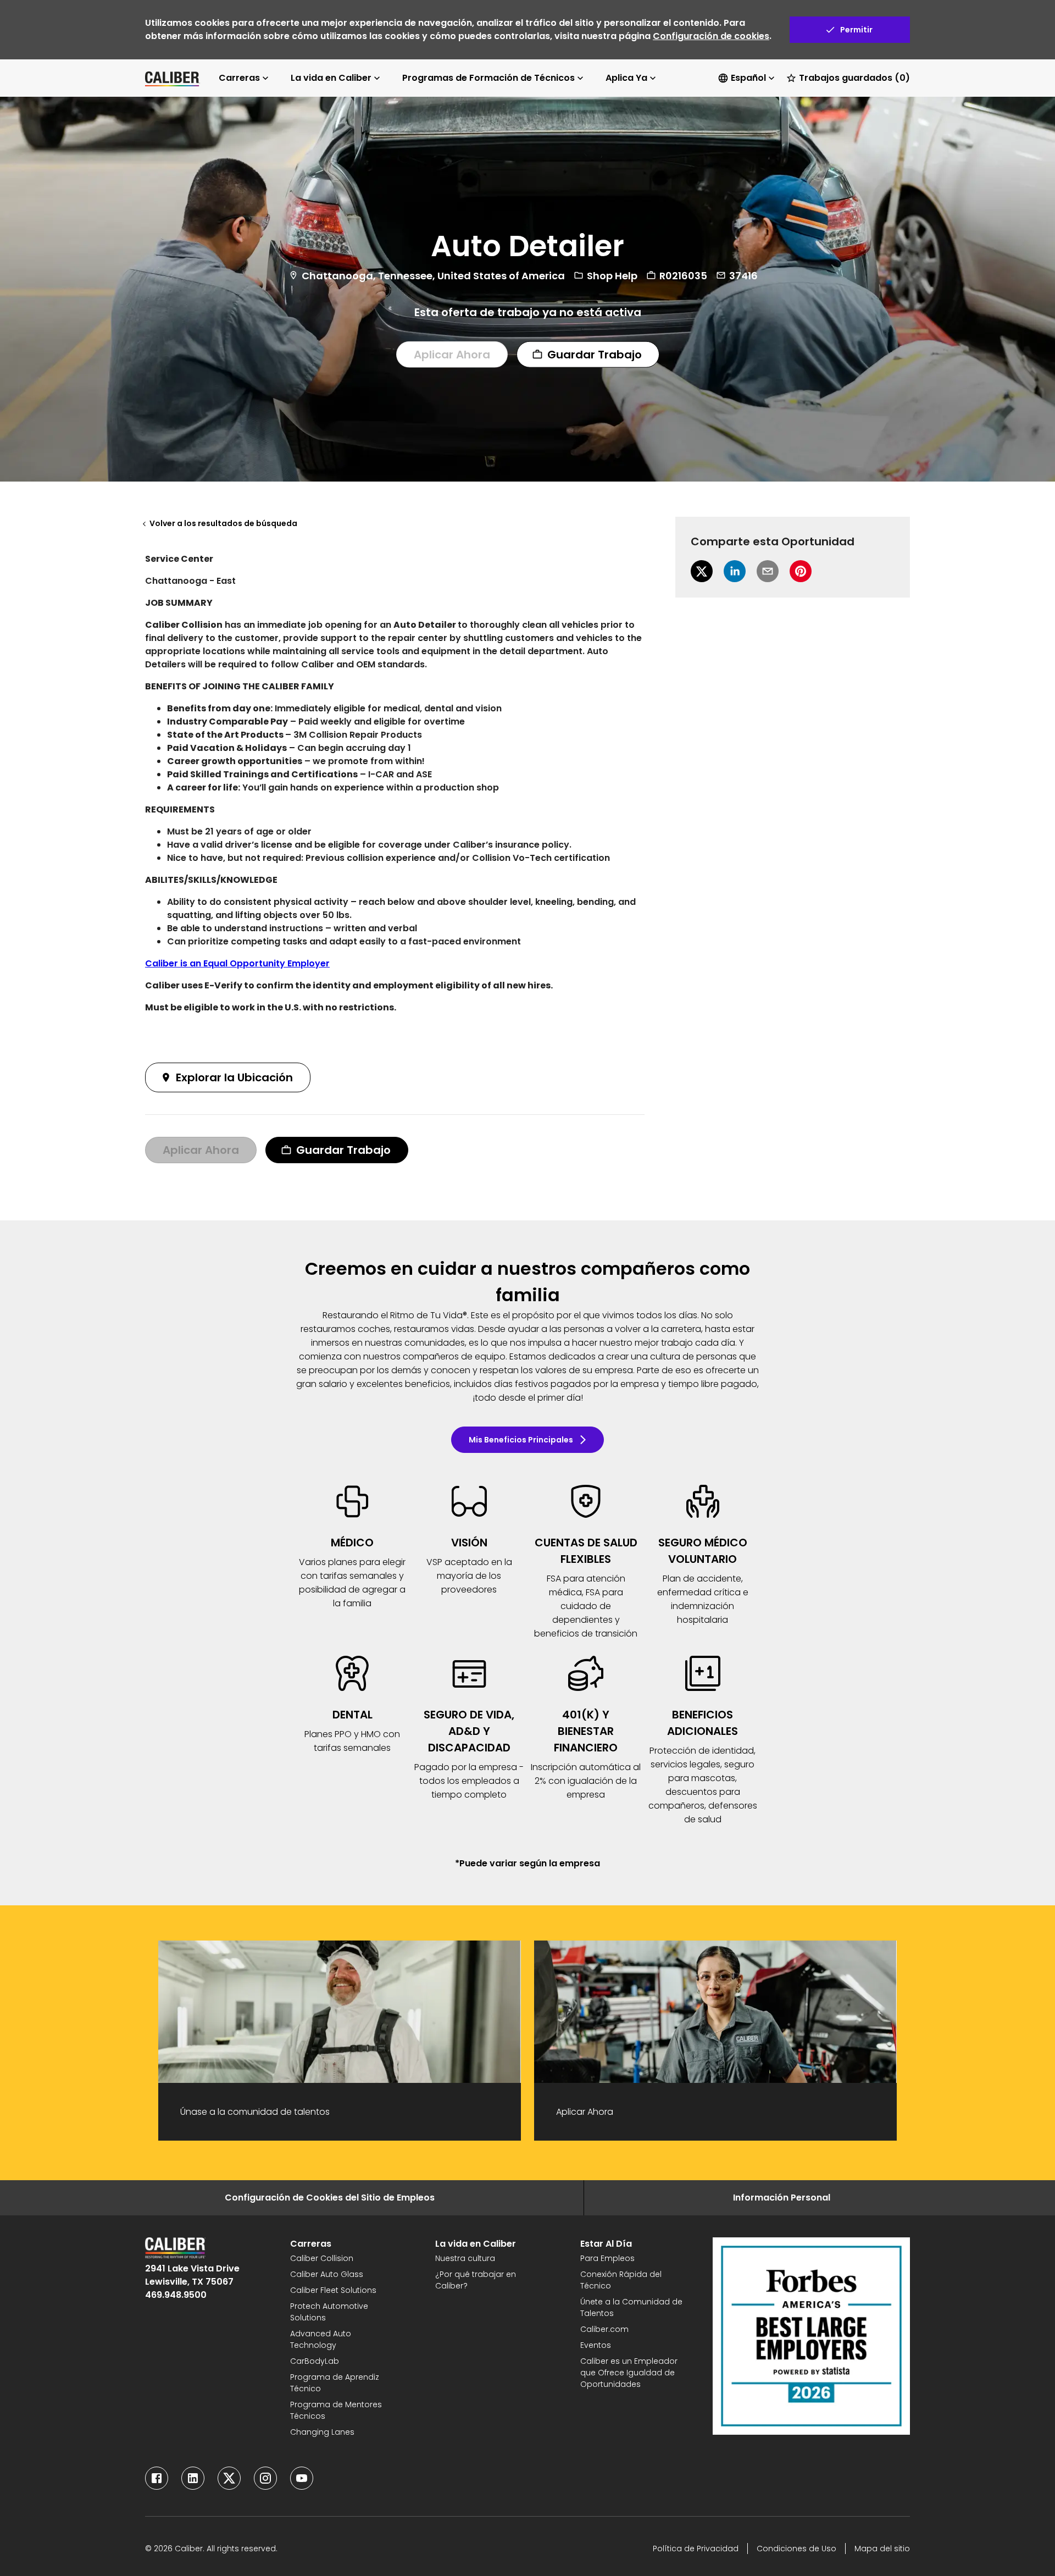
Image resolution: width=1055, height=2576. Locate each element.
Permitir (856, 30)
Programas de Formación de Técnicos (488, 78)
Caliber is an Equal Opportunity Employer (237, 963)
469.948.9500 (176, 2295)
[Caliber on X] (229, 2478)
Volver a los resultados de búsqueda (223, 523)
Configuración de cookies (711, 36)
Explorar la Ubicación (234, 1077)
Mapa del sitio (882, 2549)
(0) (854, 78)
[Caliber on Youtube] (302, 2478)
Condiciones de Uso (796, 2549)
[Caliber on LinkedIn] (193, 2478)
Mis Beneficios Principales (521, 1440)
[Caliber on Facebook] (157, 2478)
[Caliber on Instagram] (265, 2478)
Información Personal (782, 2198)
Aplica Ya (626, 78)
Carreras (239, 78)
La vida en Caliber (331, 78)
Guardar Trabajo (595, 354)
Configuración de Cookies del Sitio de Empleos (330, 2198)
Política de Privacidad (696, 2549)
